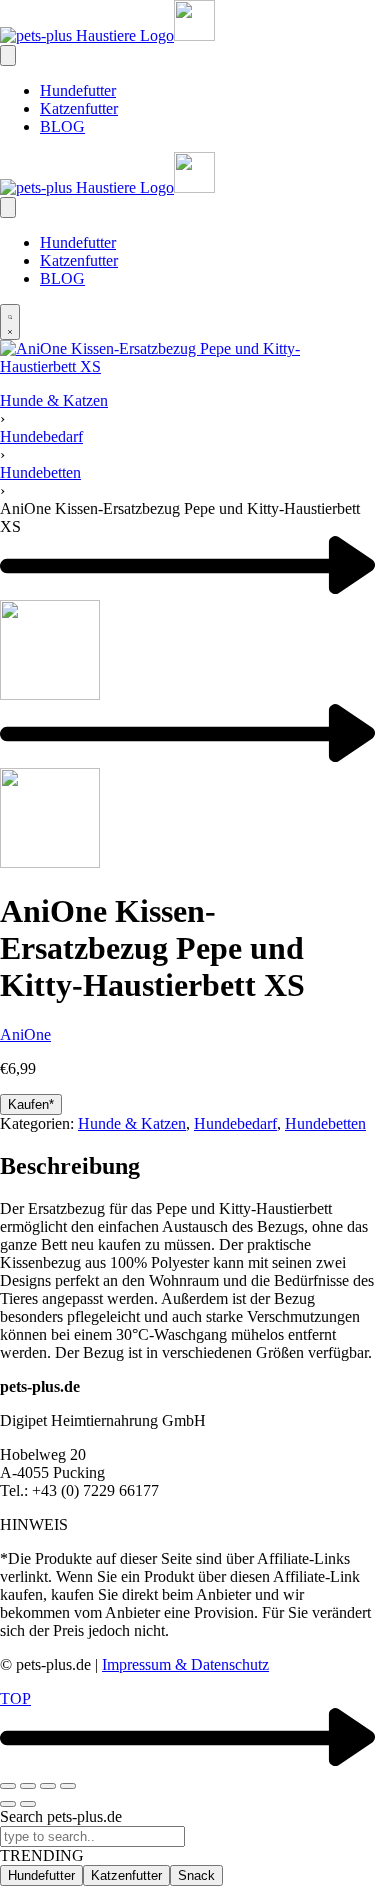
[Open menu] (8, 55)
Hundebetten (40, 472)
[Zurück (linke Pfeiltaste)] (8, 1804)
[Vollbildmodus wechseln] (28, 1786)
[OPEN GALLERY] (187, 366)
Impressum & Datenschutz (185, 1664)
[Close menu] (8, 207)
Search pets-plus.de (61, 1816)
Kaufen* (31, 1104)
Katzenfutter (126, 1875)
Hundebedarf (41, 436)
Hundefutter (41, 1875)
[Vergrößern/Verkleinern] (8, 1786)
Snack (196, 1875)
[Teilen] (48, 1786)
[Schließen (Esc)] (68, 1786)
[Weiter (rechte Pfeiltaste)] (28, 1804)
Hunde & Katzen (54, 400)
